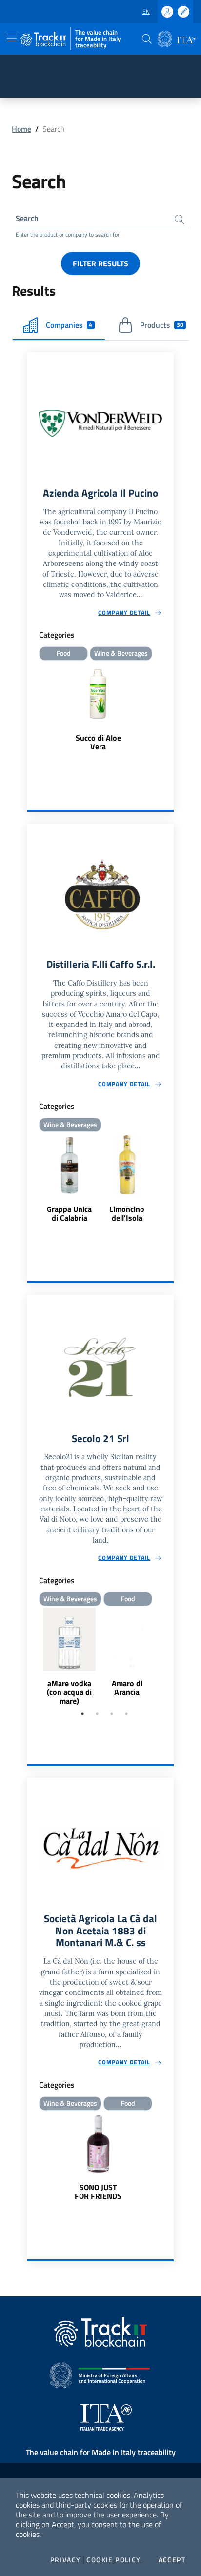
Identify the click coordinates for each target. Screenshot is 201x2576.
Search (27, 218)
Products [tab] (162, 325)
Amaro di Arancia (127, 1688)
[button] (147, 39)
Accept (172, 2560)
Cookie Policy (113, 2560)
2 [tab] (97, 1714)
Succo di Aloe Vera (98, 742)
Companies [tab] (69, 325)
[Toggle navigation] (12, 38)
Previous (32, 1657)
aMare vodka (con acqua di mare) (69, 1692)
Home (21, 129)
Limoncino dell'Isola (127, 1213)
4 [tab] (126, 1714)
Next (169, 1657)
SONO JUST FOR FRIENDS (98, 2192)
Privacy (66, 2560)
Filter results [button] (100, 263)
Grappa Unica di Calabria (69, 1213)
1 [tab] (82, 1714)
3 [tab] (112, 1714)
